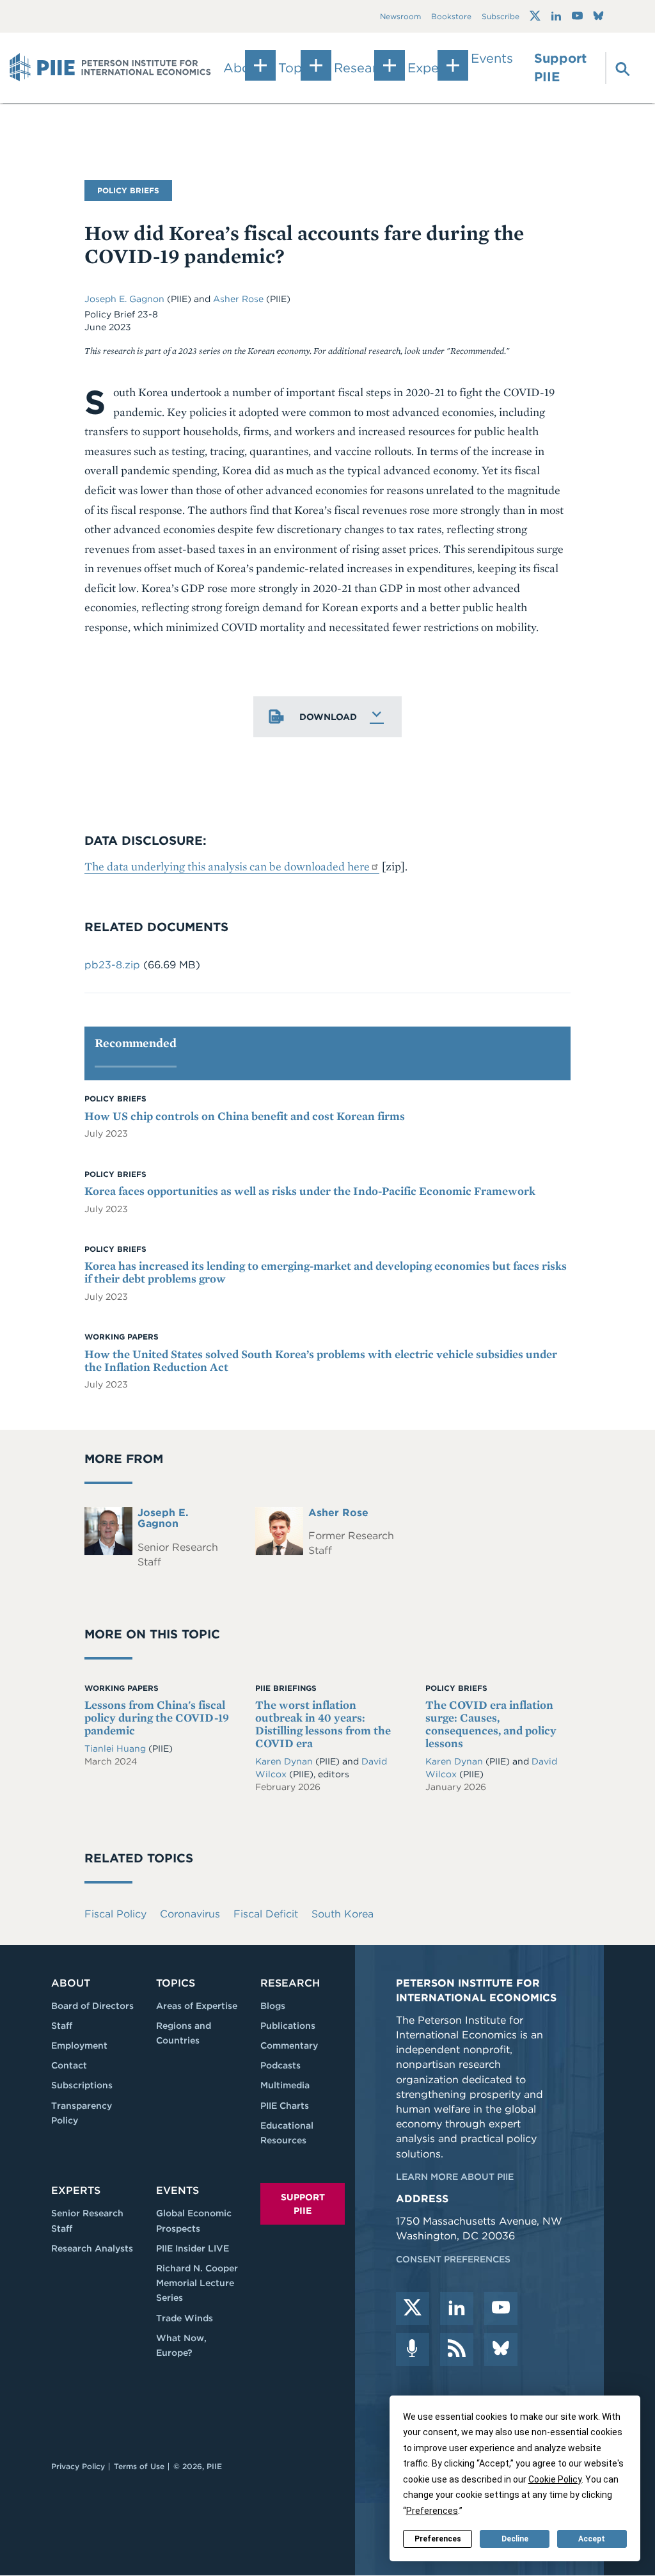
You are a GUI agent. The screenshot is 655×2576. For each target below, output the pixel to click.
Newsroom (400, 16)
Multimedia (285, 2085)
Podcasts (280, 2065)
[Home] (110, 68)
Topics (176, 1983)
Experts (76, 2190)
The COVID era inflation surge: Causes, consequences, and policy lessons (491, 1724)
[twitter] (413, 2308)
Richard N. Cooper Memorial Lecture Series (197, 2283)
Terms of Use (139, 2466)
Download (328, 717)
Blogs (273, 2006)
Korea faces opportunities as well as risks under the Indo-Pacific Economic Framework (310, 1191)
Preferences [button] (432, 2511)
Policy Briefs (128, 190)
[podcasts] (413, 2349)
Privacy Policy (78, 2466)
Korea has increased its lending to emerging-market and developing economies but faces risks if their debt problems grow (326, 1272)
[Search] (616, 68)
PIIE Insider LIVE (193, 2248)
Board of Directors (92, 2006)
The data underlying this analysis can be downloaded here (227, 866)
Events (492, 58)
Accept (592, 2539)
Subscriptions (82, 2085)
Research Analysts (92, 2248)
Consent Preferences (453, 2259)
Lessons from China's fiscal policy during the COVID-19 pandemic (157, 1717)
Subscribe (501, 16)
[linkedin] (457, 2308)
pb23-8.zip (112, 965)
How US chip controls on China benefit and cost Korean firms (245, 1116)
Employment (79, 2045)
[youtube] (501, 2308)
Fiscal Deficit (266, 1914)
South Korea (343, 1914)
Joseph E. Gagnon (126, 299)
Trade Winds (185, 2318)
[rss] (457, 2349)
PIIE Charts (285, 2106)
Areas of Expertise (197, 2006)
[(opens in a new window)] (535, 16)
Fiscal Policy (115, 1914)
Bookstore (451, 16)
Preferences (438, 2539)
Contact (69, 2065)
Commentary (289, 2045)
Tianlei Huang (116, 1748)
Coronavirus (190, 1914)
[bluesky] (501, 2349)
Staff (62, 2026)
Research (290, 1983)
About (71, 1983)
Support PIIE (560, 68)
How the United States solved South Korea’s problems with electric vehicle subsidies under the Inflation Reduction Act (321, 1360)
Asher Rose (240, 299)
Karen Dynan (284, 1761)
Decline (515, 2539)
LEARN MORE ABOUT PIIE (455, 2177)
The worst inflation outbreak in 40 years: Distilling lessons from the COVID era (323, 1724)
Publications (288, 2026)
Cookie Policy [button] (555, 2479)
